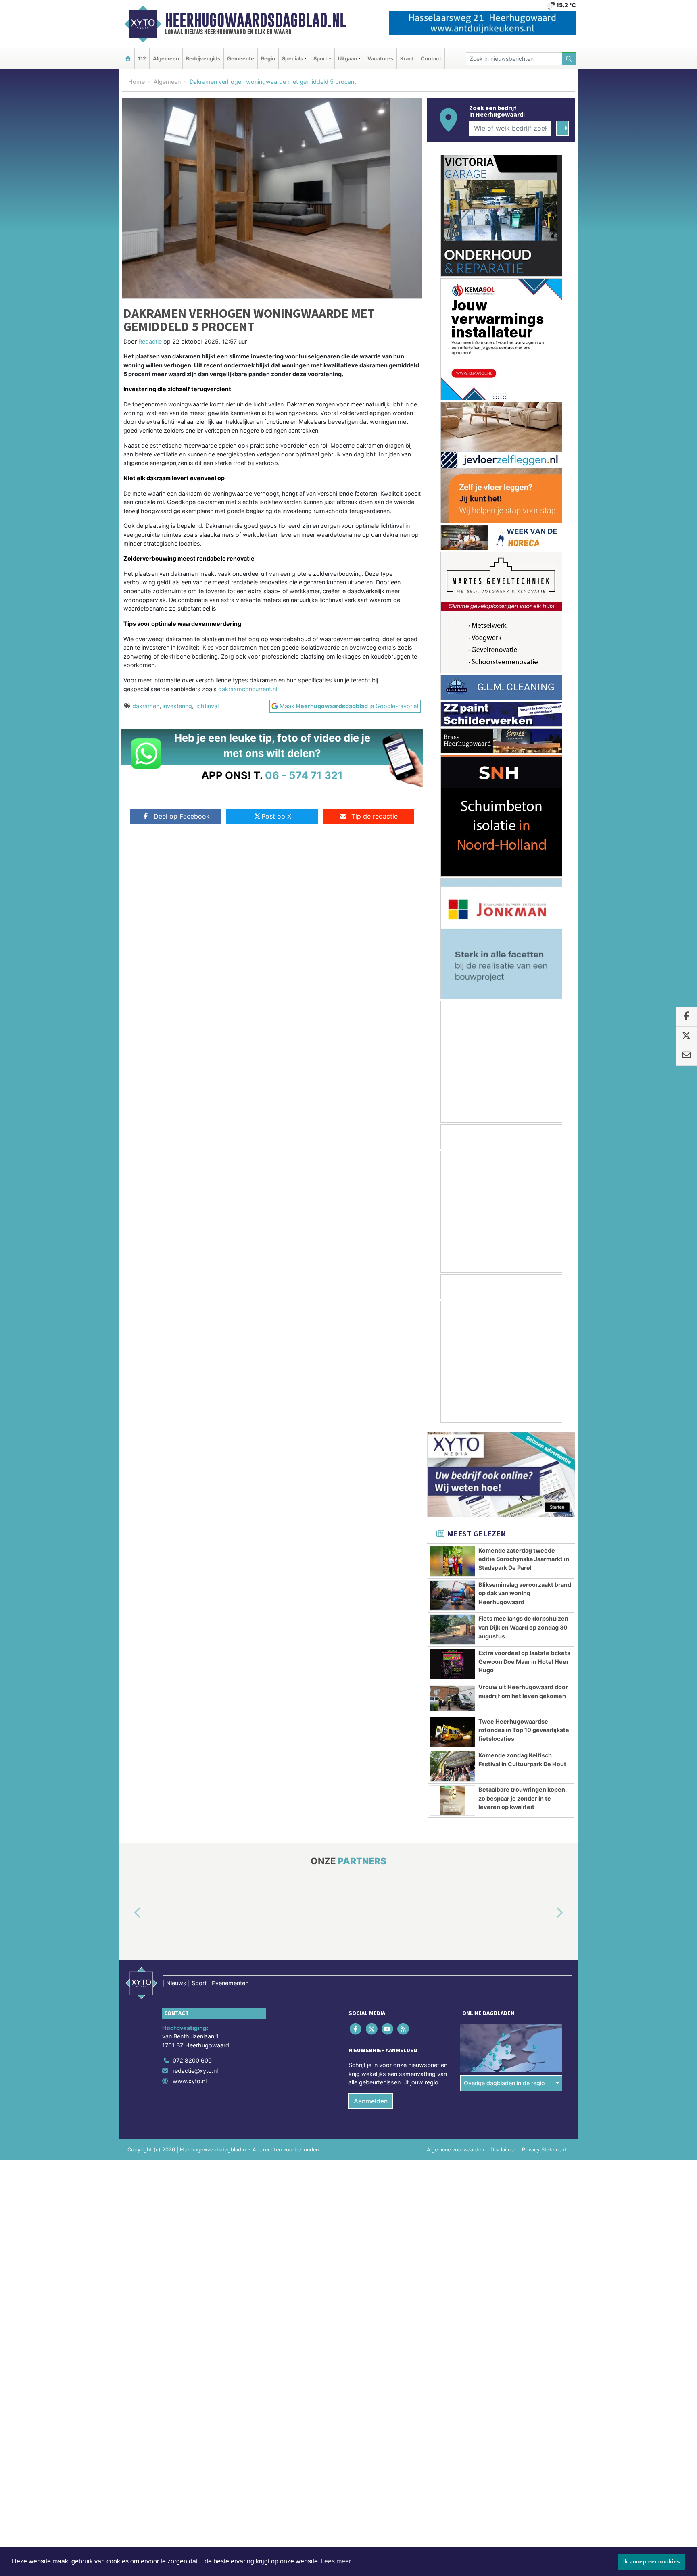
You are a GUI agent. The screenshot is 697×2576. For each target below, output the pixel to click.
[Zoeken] (569, 59)
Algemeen (166, 59)
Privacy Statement (544, 2150)
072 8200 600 (192, 2060)
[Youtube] (388, 2029)
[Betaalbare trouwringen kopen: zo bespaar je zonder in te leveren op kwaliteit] (452, 1801)
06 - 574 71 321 (304, 775)
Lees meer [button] (336, 2561)
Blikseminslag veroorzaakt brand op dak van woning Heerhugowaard (525, 1593)
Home (137, 82)
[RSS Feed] (404, 2029)
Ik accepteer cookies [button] (652, 2561)
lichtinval (207, 706)
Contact (431, 59)
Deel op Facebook (182, 816)
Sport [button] (320, 59)
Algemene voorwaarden (455, 2150)
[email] (686, 1056)
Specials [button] (292, 59)
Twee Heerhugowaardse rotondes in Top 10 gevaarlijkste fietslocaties (524, 1730)
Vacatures (380, 59)
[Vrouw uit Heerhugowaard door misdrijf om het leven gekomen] (452, 1698)
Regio (268, 59)
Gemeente (241, 59)
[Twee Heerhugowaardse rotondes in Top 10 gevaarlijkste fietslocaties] (452, 1732)
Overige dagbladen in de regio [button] (504, 2083)
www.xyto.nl (190, 2081)
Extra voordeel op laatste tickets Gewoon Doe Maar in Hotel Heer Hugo (524, 1661)
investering (177, 706)
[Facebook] (356, 2029)
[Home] (128, 59)
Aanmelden (371, 2101)
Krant (407, 59)
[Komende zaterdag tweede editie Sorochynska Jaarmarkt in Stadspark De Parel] (452, 1561)
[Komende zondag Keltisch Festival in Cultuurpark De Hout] (452, 1766)
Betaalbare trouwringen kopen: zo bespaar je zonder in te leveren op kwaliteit (523, 1798)
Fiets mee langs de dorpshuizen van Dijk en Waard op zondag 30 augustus (523, 1627)
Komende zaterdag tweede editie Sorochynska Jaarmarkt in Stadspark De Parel (524, 1559)
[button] (128, 1913)
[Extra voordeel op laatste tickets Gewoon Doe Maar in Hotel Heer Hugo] (452, 1664)
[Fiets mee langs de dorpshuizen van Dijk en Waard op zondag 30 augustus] (452, 1630)
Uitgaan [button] (347, 59)
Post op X (276, 816)
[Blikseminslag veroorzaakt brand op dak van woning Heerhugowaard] (452, 1596)
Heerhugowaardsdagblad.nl (256, 20)
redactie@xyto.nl (195, 2071)
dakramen (146, 706)
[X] (372, 2029)
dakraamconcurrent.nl (248, 689)
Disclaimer (503, 2150)
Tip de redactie (375, 816)
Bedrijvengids (203, 59)
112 (142, 59)
